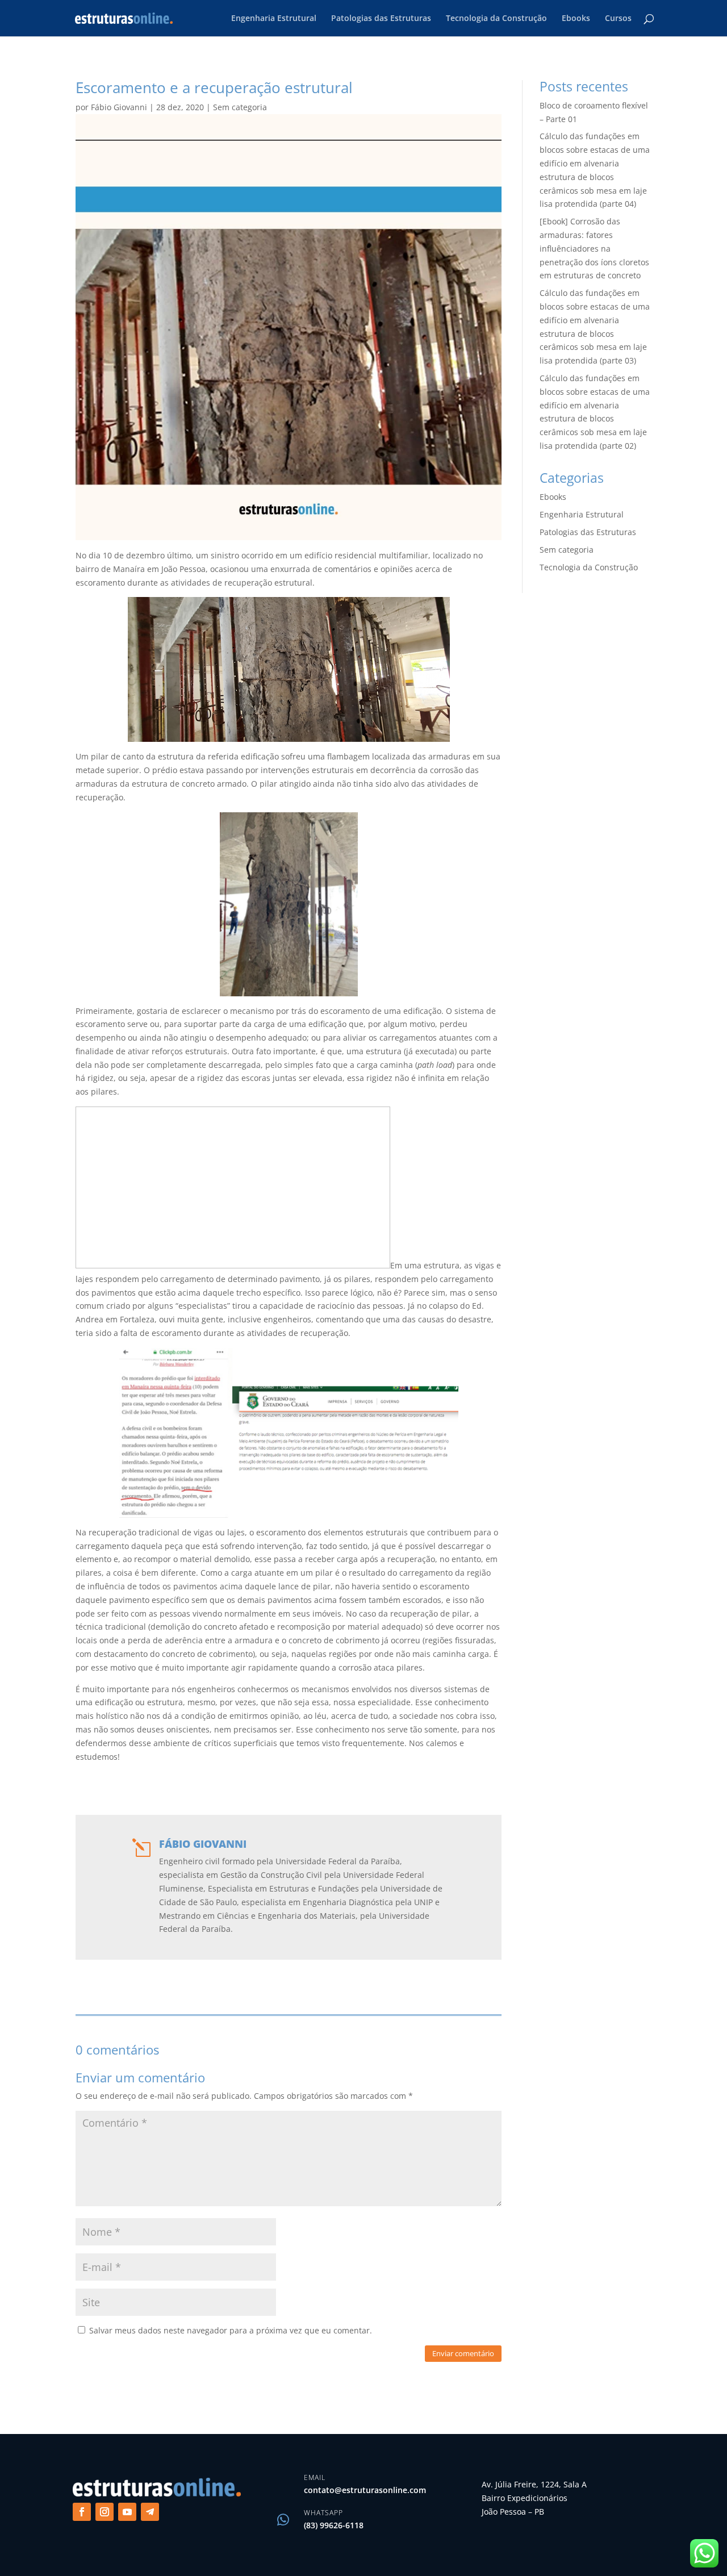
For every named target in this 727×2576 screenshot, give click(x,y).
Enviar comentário (463, 2353)
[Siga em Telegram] (150, 2512)
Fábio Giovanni (119, 107)
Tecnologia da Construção (496, 19)
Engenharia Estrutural (274, 19)
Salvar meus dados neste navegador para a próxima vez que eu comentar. (231, 2330)
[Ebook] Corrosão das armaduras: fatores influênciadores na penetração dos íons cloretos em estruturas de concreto (594, 248)
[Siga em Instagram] (105, 2512)
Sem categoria (240, 107)
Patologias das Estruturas (381, 19)
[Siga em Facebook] (82, 2512)
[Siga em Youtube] (127, 2512)
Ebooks (576, 19)
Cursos (618, 19)
